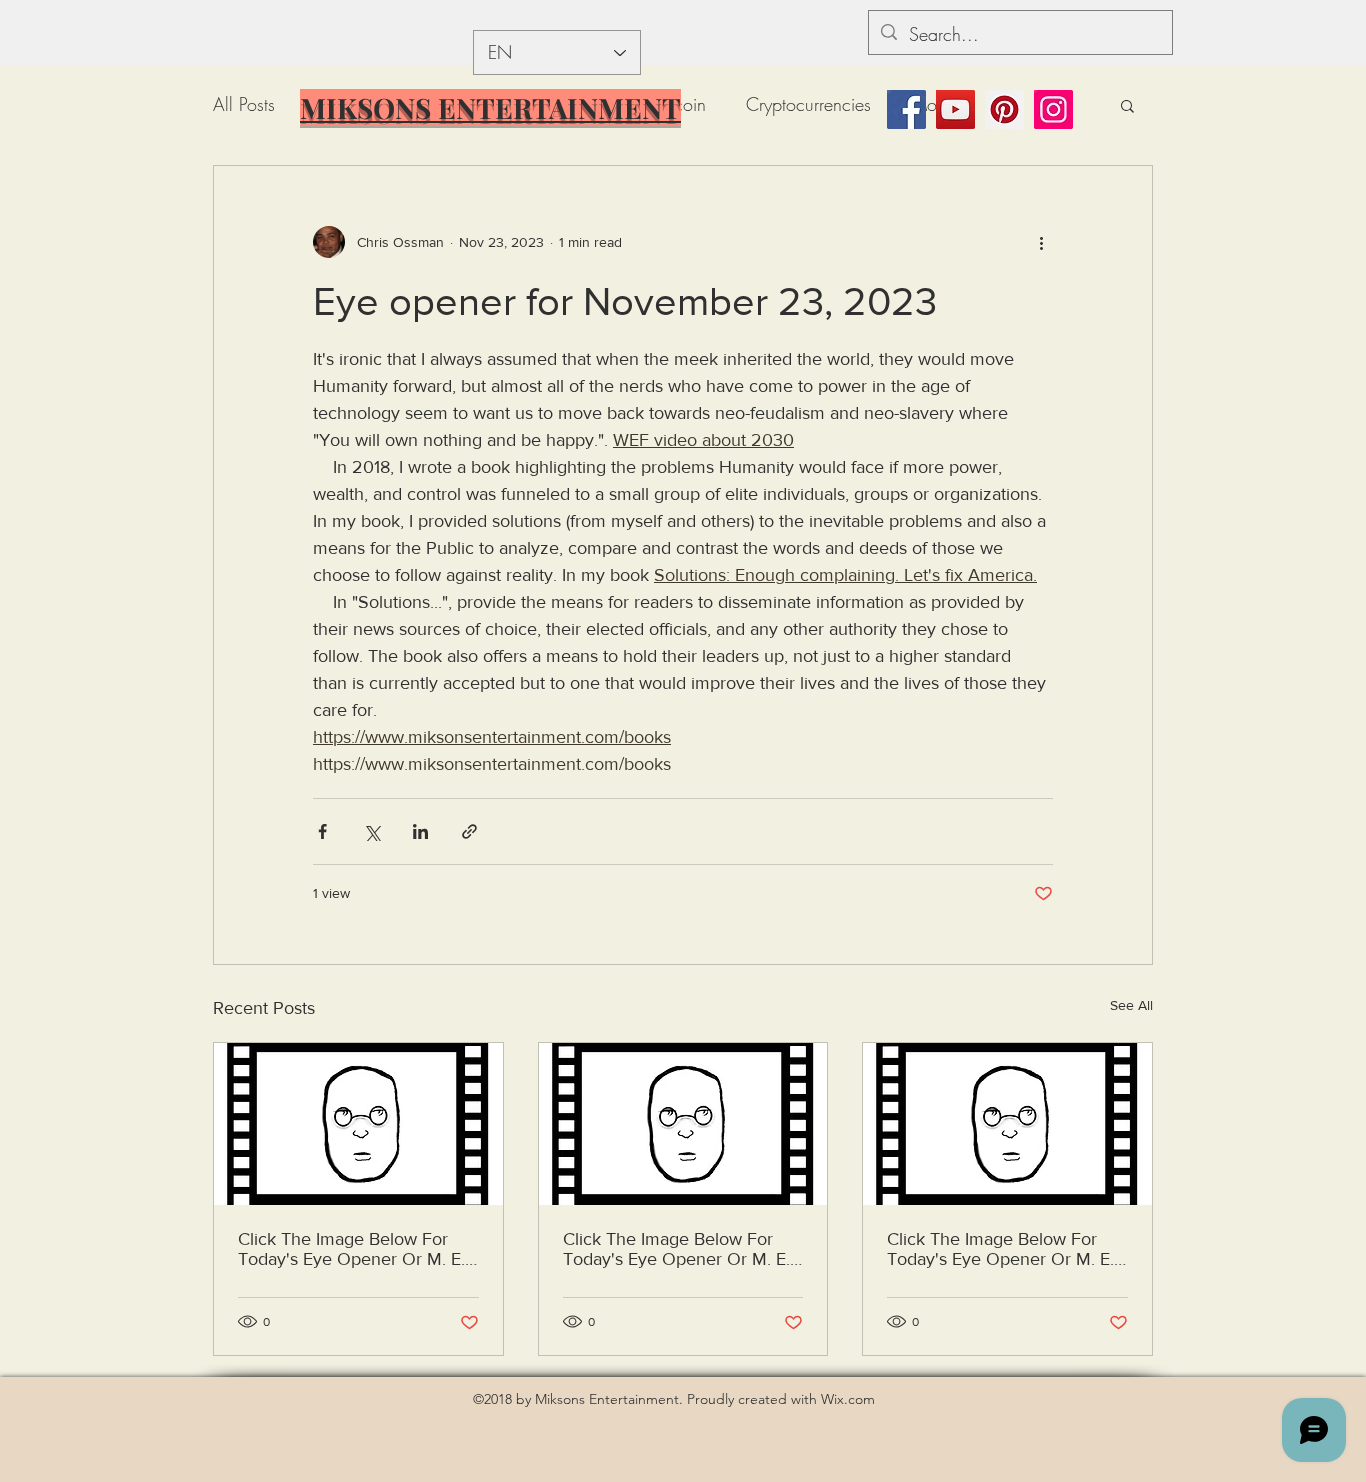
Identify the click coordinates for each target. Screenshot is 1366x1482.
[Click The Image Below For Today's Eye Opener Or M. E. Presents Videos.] (358, 1124)
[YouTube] (955, 109)
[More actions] (1041, 242)
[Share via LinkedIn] (420, 831)
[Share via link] (469, 831)
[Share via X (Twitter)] (371, 831)
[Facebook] (906, 109)
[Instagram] (1053, 109)
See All (1131, 1005)
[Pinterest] (1004, 109)
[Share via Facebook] (322, 831)
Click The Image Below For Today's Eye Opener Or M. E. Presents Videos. (351, 1249)
